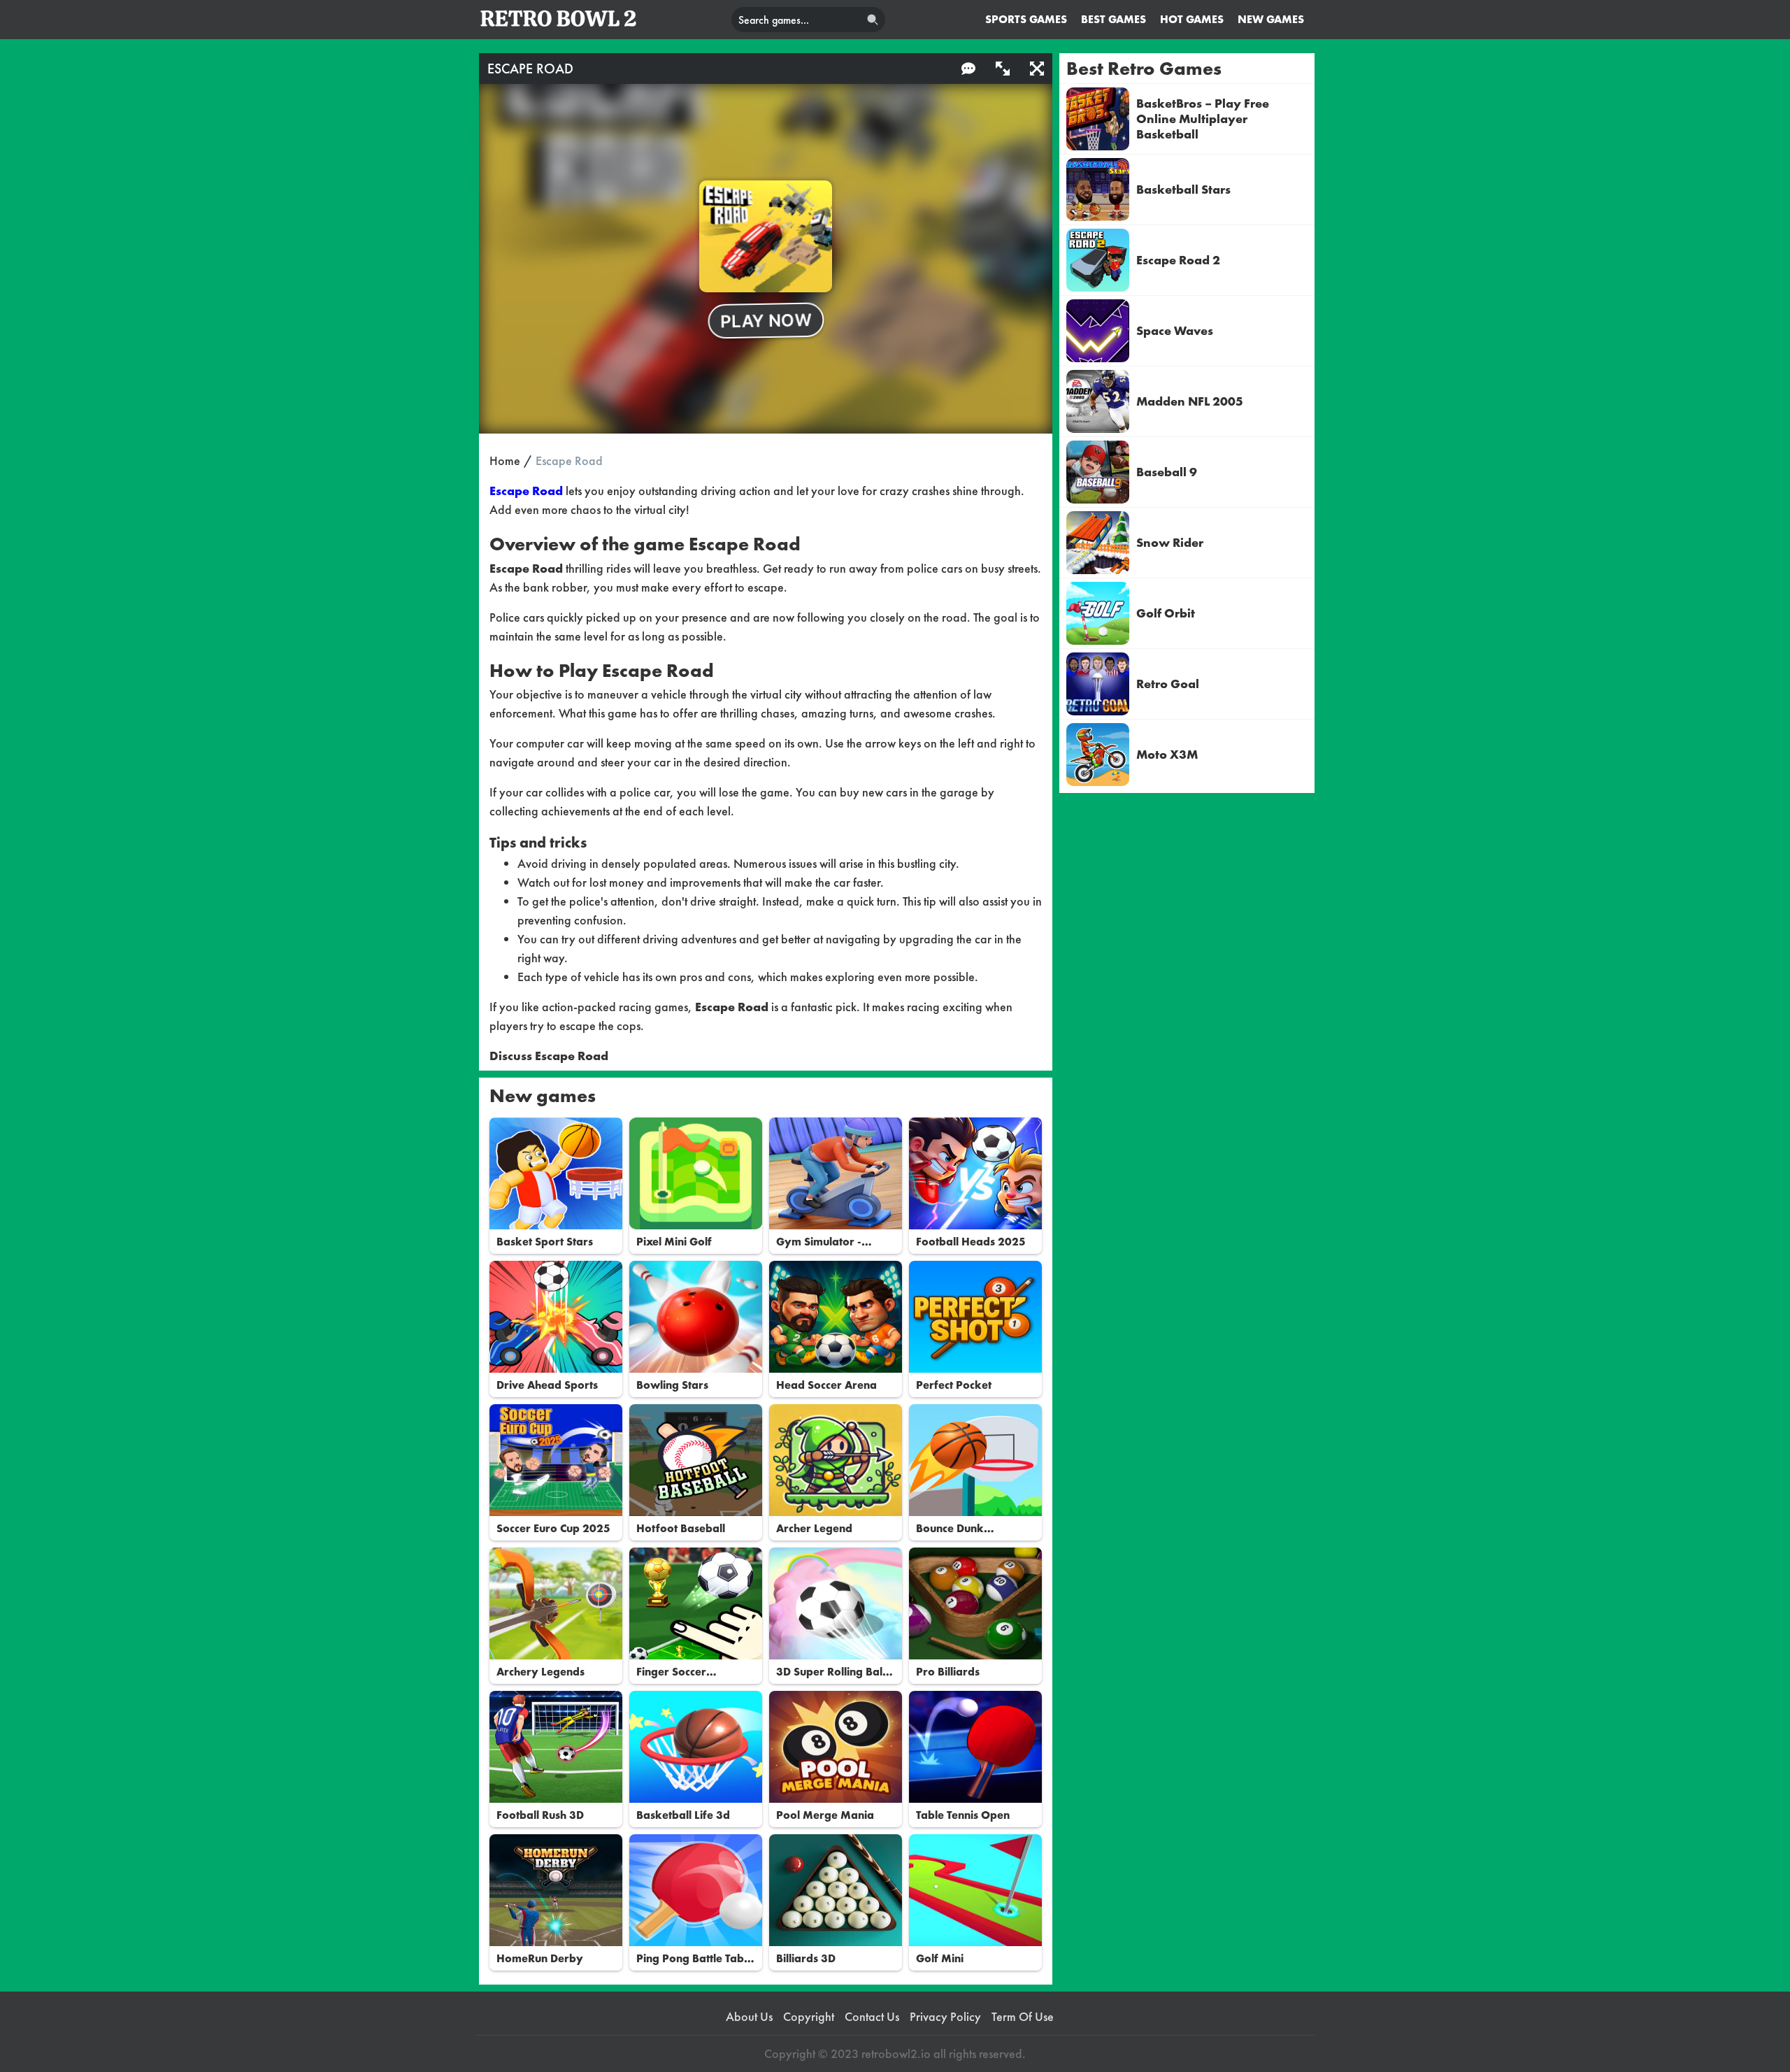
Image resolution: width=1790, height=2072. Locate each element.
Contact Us (872, 2017)
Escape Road (526, 491)
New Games (1271, 19)
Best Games (1114, 19)
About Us (749, 2017)
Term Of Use (1023, 2017)
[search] (873, 20)
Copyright (809, 2017)
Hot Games (1192, 19)
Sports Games (1026, 19)
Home (505, 460)
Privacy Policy (945, 2017)
